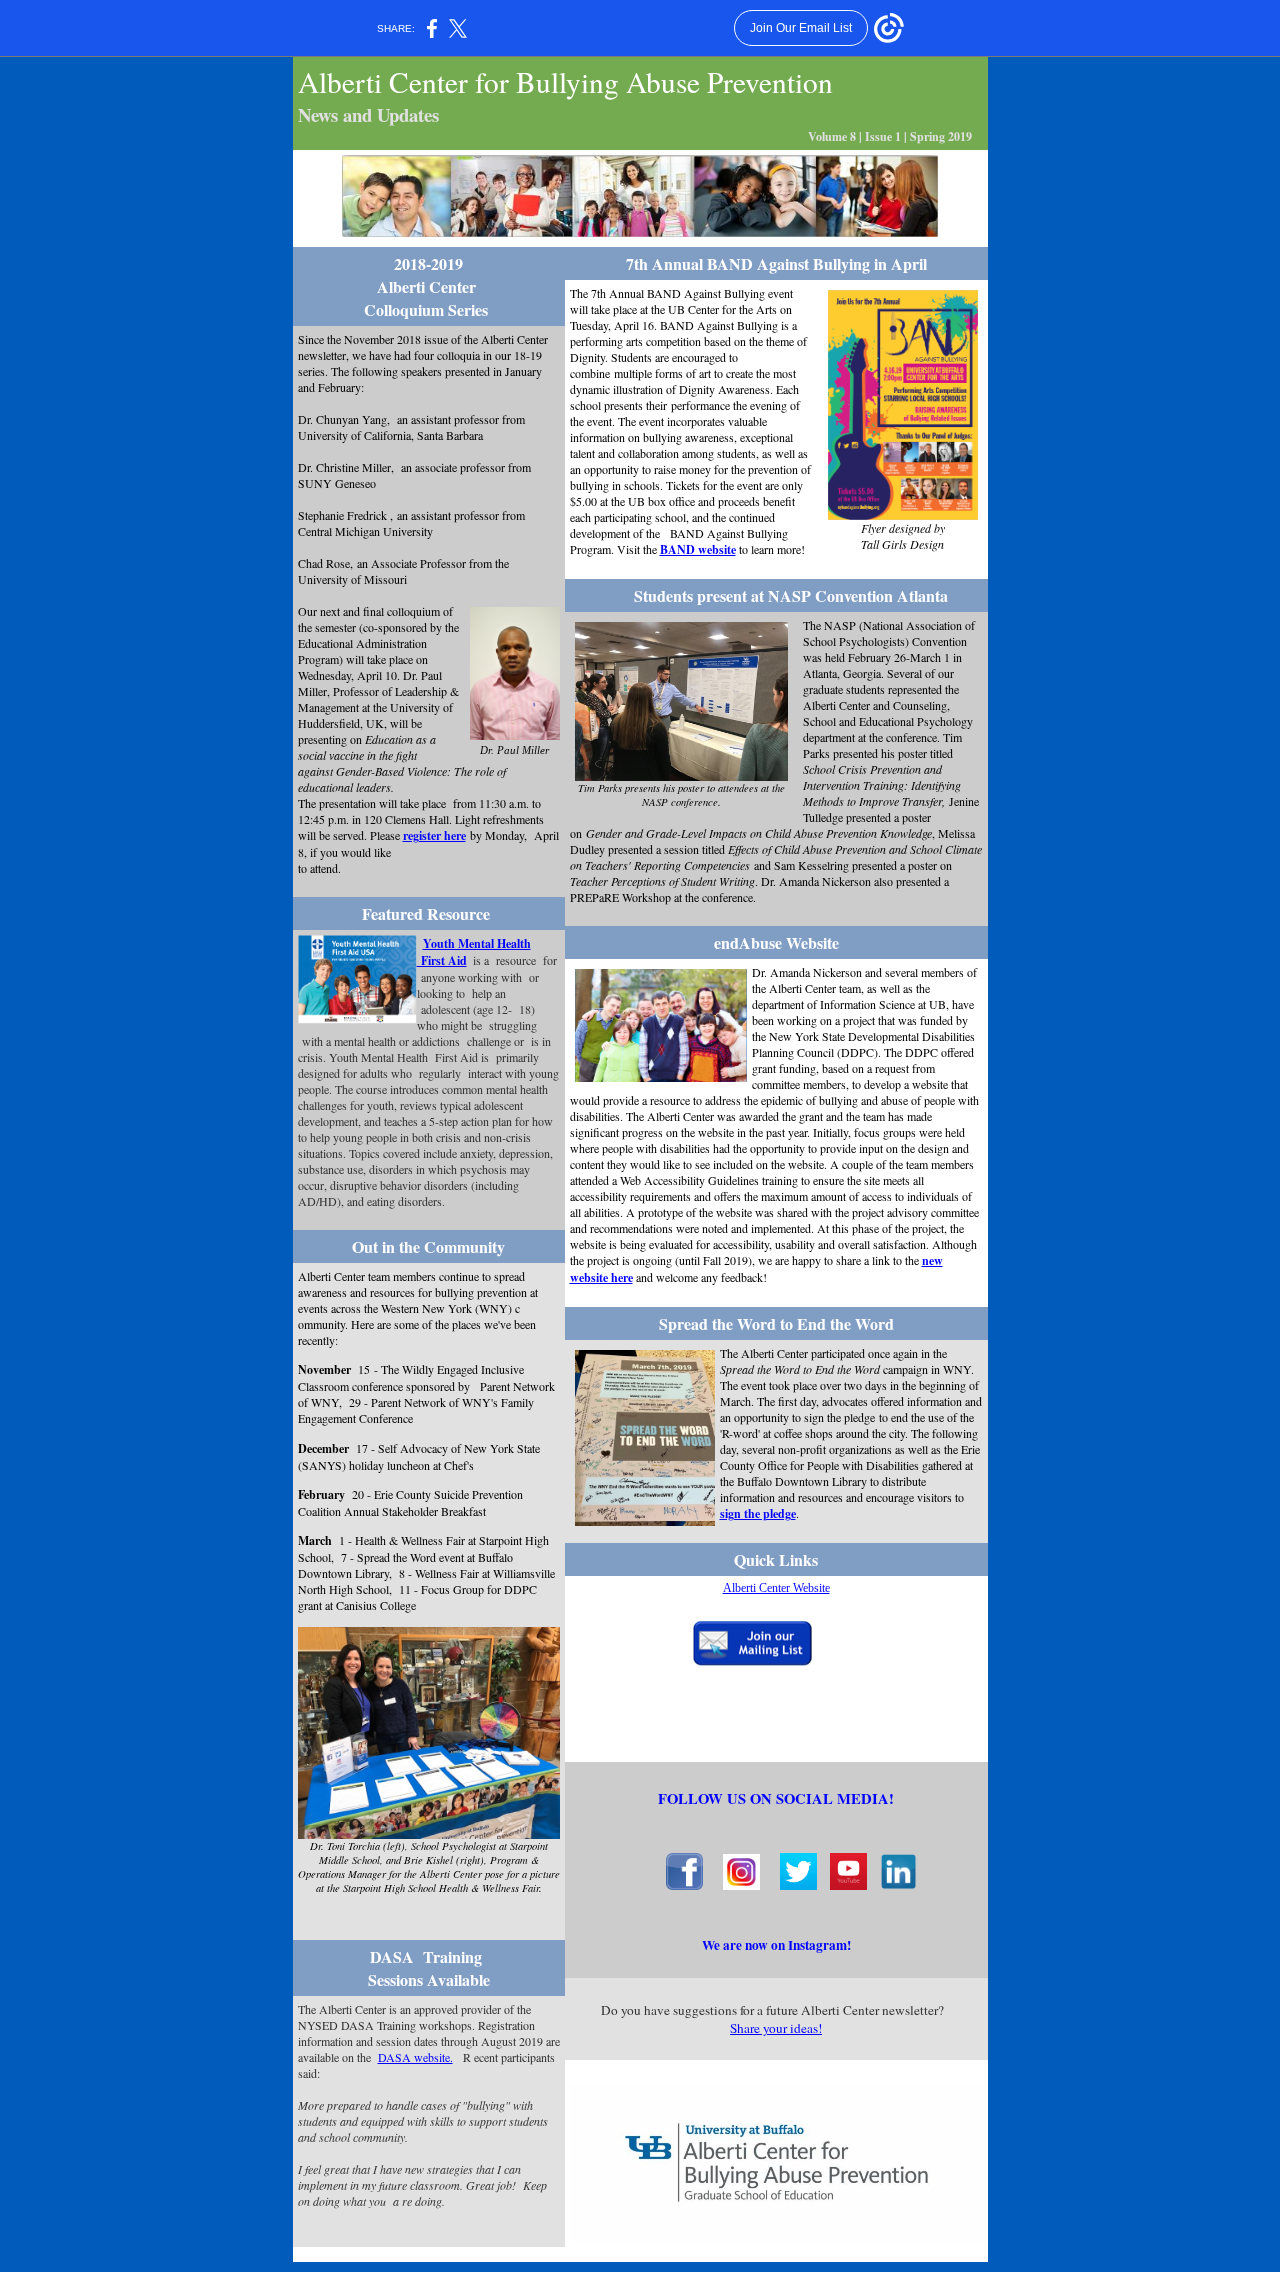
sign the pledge (758, 1513)
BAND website (698, 549)
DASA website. (415, 2057)
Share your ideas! (776, 2028)
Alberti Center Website (776, 1588)
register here (434, 835)
